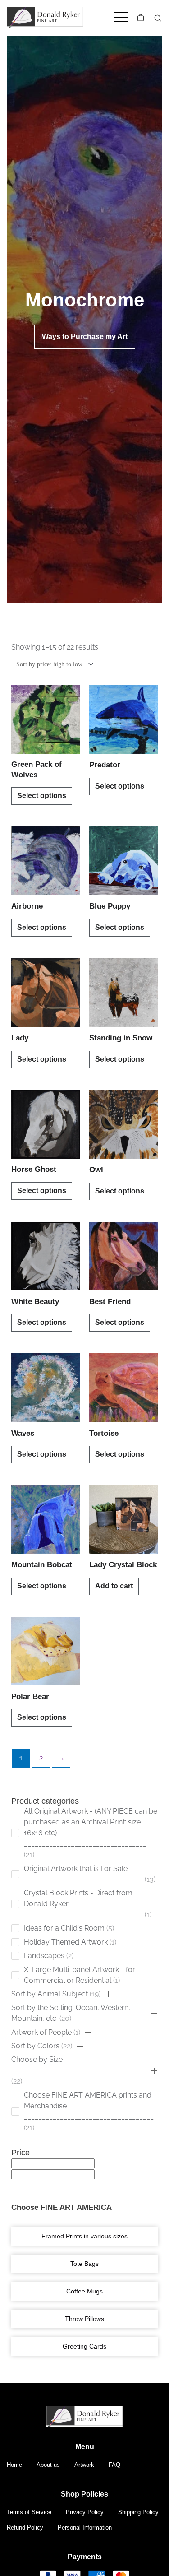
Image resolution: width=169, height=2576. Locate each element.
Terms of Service (29, 2512)
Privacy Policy (85, 2512)
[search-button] (158, 18)
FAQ (114, 2465)
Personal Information (85, 2527)
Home (14, 2465)
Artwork (84, 2465)
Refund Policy (25, 2527)
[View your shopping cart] (141, 18)
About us (48, 2465)
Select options (42, 796)
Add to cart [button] (114, 1586)
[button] (108, 1994)
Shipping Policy (138, 2512)
